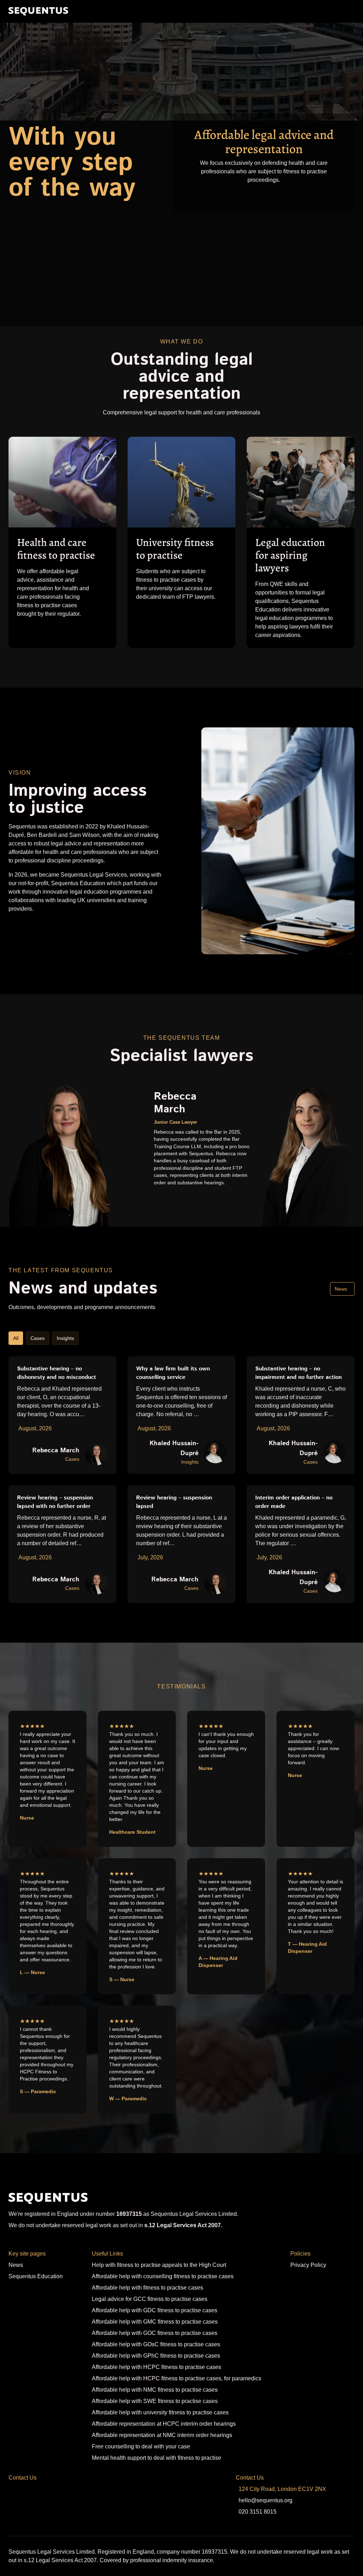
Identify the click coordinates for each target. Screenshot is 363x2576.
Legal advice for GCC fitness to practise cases (150, 2299)
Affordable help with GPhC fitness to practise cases (156, 2356)
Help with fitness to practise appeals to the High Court (159, 2265)
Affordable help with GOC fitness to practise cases (155, 2333)
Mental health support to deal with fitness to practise (157, 2458)
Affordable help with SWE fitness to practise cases (155, 2401)
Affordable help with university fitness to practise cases (160, 2412)
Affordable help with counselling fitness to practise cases (163, 2276)
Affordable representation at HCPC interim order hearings (164, 2424)
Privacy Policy (308, 2265)
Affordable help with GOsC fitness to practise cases (156, 2344)
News (341, 1289)
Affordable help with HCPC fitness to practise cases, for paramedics (177, 2378)
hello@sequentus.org (266, 2500)
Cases (38, 1338)
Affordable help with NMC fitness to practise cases (155, 2390)
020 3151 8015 (258, 2512)
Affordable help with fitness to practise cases (147, 2288)
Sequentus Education (36, 2276)
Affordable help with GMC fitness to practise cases (155, 2322)
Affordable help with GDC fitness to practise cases (155, 2310)
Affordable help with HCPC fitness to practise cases (157, 2367)
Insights (65, 1338)
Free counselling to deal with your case (141, 2446)
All (16, 1338)
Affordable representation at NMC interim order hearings (162, 2435)
